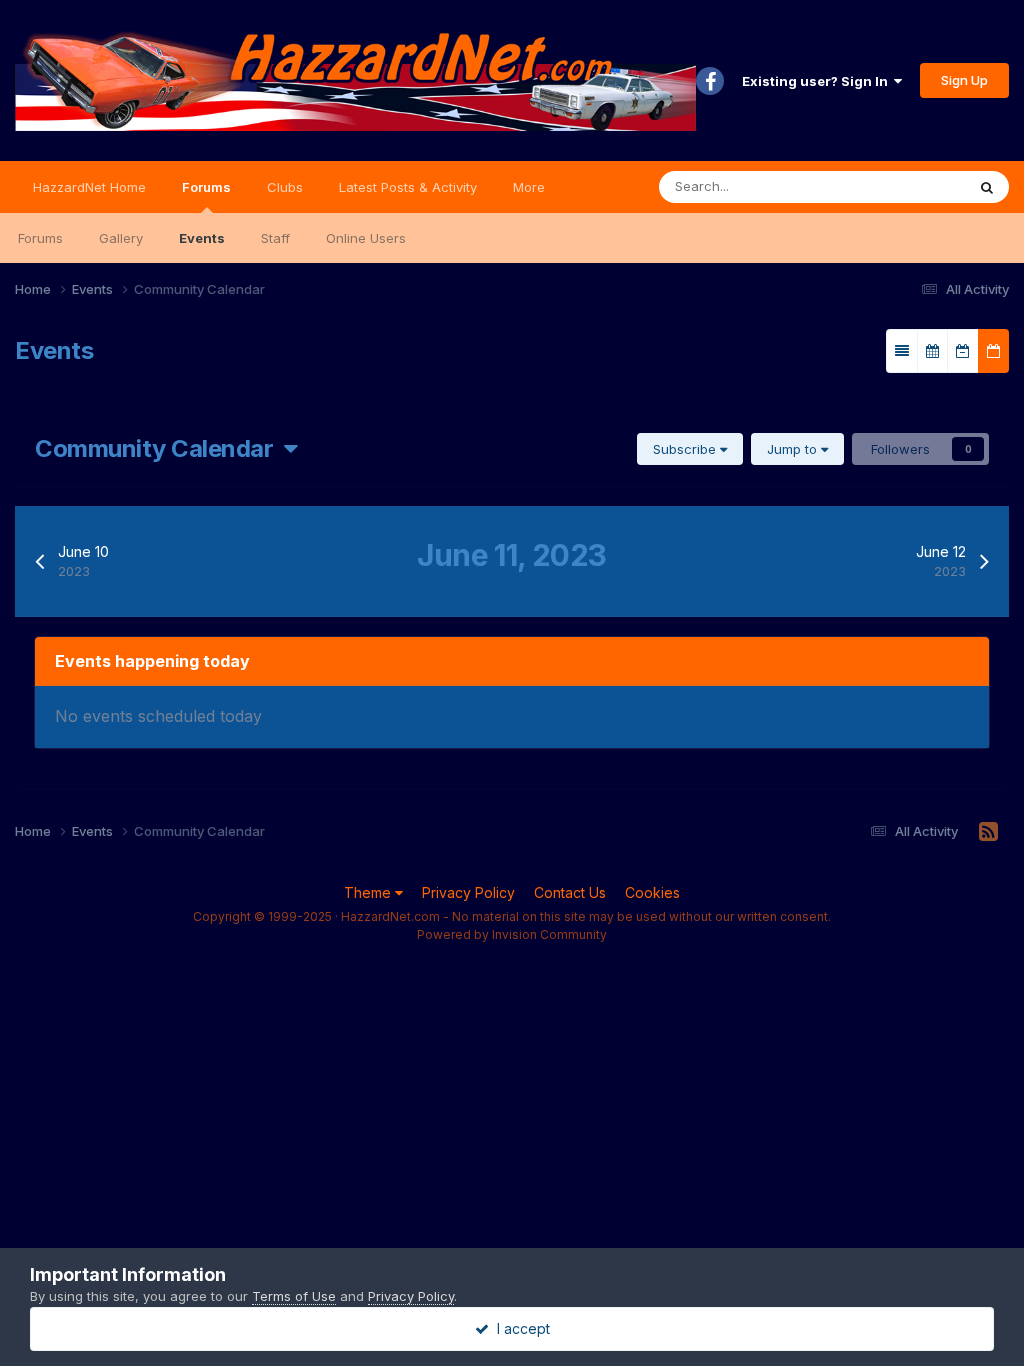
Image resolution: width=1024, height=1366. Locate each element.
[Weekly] (963, 351)
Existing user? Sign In (818, 81)
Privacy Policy (468, 892)
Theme (369, 892)
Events (202, 238)
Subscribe (686, 449)
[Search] (987, 187)
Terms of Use (294, 1296)
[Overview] (902, 351)
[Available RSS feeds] (988, 832)
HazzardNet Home (89, 187)
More (529, 187)
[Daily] (993, 351)
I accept (519, 1328)
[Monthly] (932, 351)
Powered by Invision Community (512, 934)
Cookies (652, 892)
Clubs (285, 187)
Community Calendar (159, 448)
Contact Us (570, 892)
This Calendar (897, 186)
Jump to (794, 449)
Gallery (121, 238)
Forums (206, 187)
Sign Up (964, 80)
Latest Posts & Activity (408, 187)
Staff (275, 238)
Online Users (366, 238)
